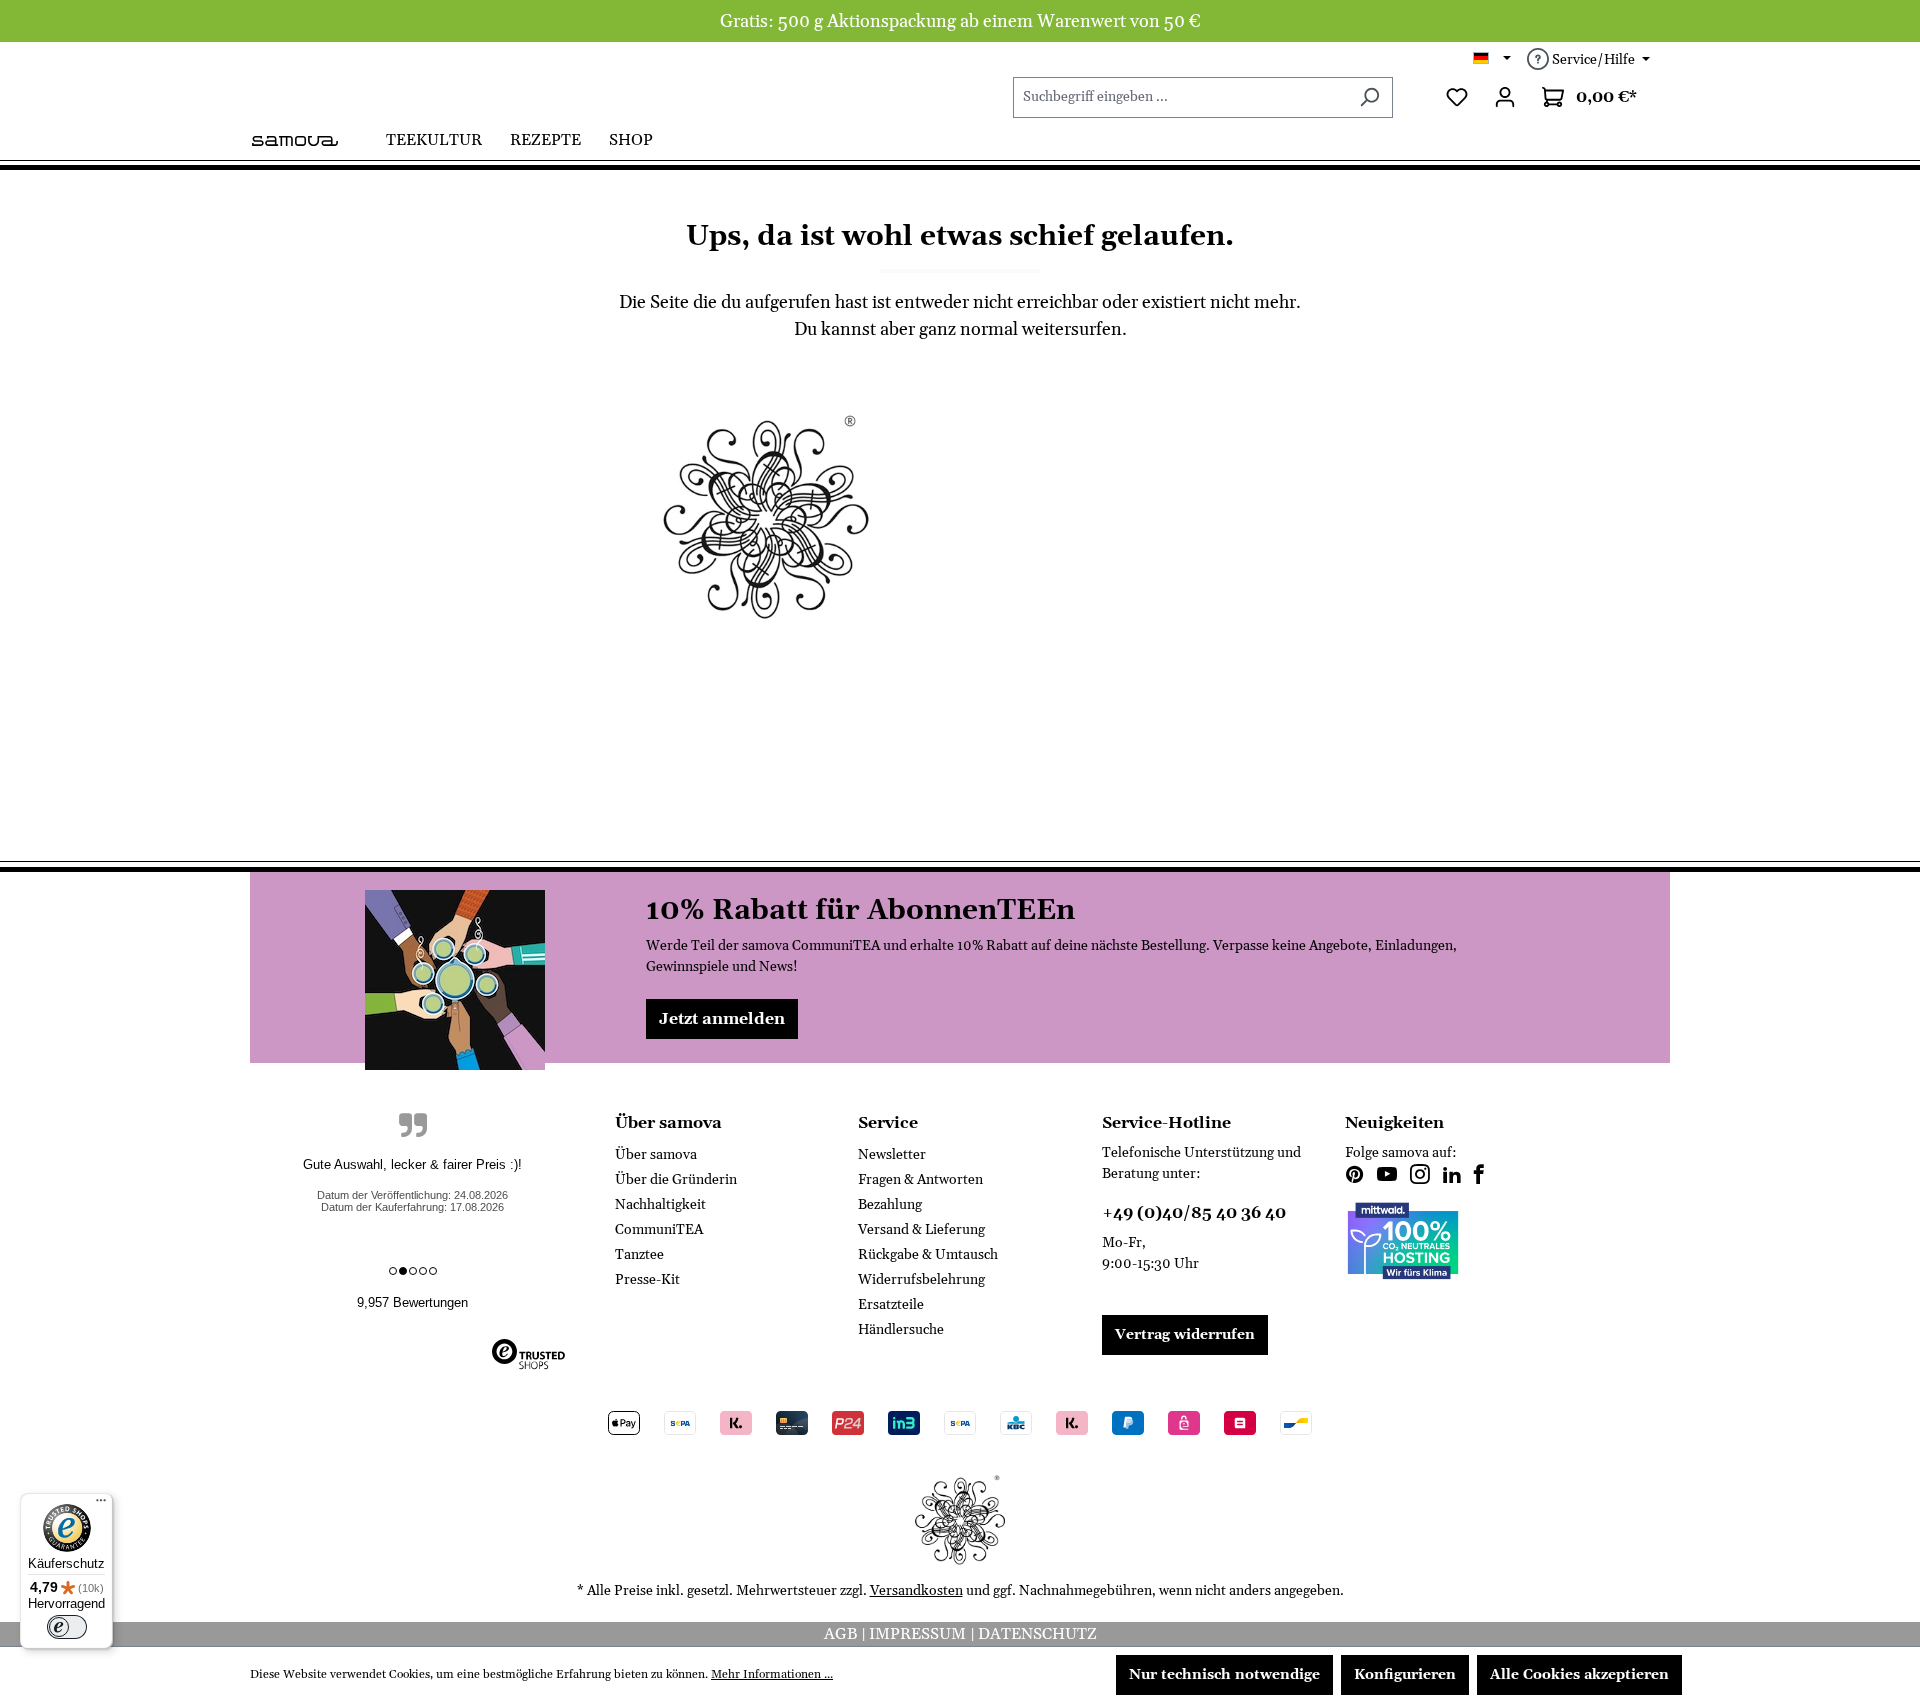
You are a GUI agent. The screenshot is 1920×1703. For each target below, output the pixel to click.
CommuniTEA (659, 1230)
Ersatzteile (891, 1305)
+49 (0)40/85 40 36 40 (1194, 1213)
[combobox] (1180, 97)
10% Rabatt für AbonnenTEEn (860, 911)
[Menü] (101, 1505)
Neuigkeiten (1394, 1123)
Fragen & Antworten (920, 1180)
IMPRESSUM (919, 1634)
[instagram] (1420, 1177)
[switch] (67, 1627)
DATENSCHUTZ (1037, 1634)
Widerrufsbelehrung (921, 1280)
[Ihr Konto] (1505, 97)
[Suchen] (1369, 97)
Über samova (656, 1155)
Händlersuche (901, 1330)
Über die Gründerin (676, 1180)
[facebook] (1479, 1177)
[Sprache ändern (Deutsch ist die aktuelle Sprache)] (1492, 60)
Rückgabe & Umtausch (928, 1255)
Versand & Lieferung (921, 1230)
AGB (842, 1634)
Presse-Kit (647, 1280)
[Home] (311, 139)
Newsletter (892, 1155)
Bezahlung (890, 1205)
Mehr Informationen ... (772, 1674)
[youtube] (1387, 1177)
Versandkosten (916, 1591)
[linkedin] (1452, 1177)
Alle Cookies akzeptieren (1579, 1675)
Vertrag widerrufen (1185, 1335)
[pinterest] (1355, 1177)
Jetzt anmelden (722, 1019)
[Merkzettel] (1457, 97)
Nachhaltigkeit (660, 1205)
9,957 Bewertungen (412, 1302)
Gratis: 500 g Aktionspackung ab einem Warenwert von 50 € (960, 21)
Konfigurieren (1405, 1675)
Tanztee (639, 1255)
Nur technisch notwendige (1224, 1675)
